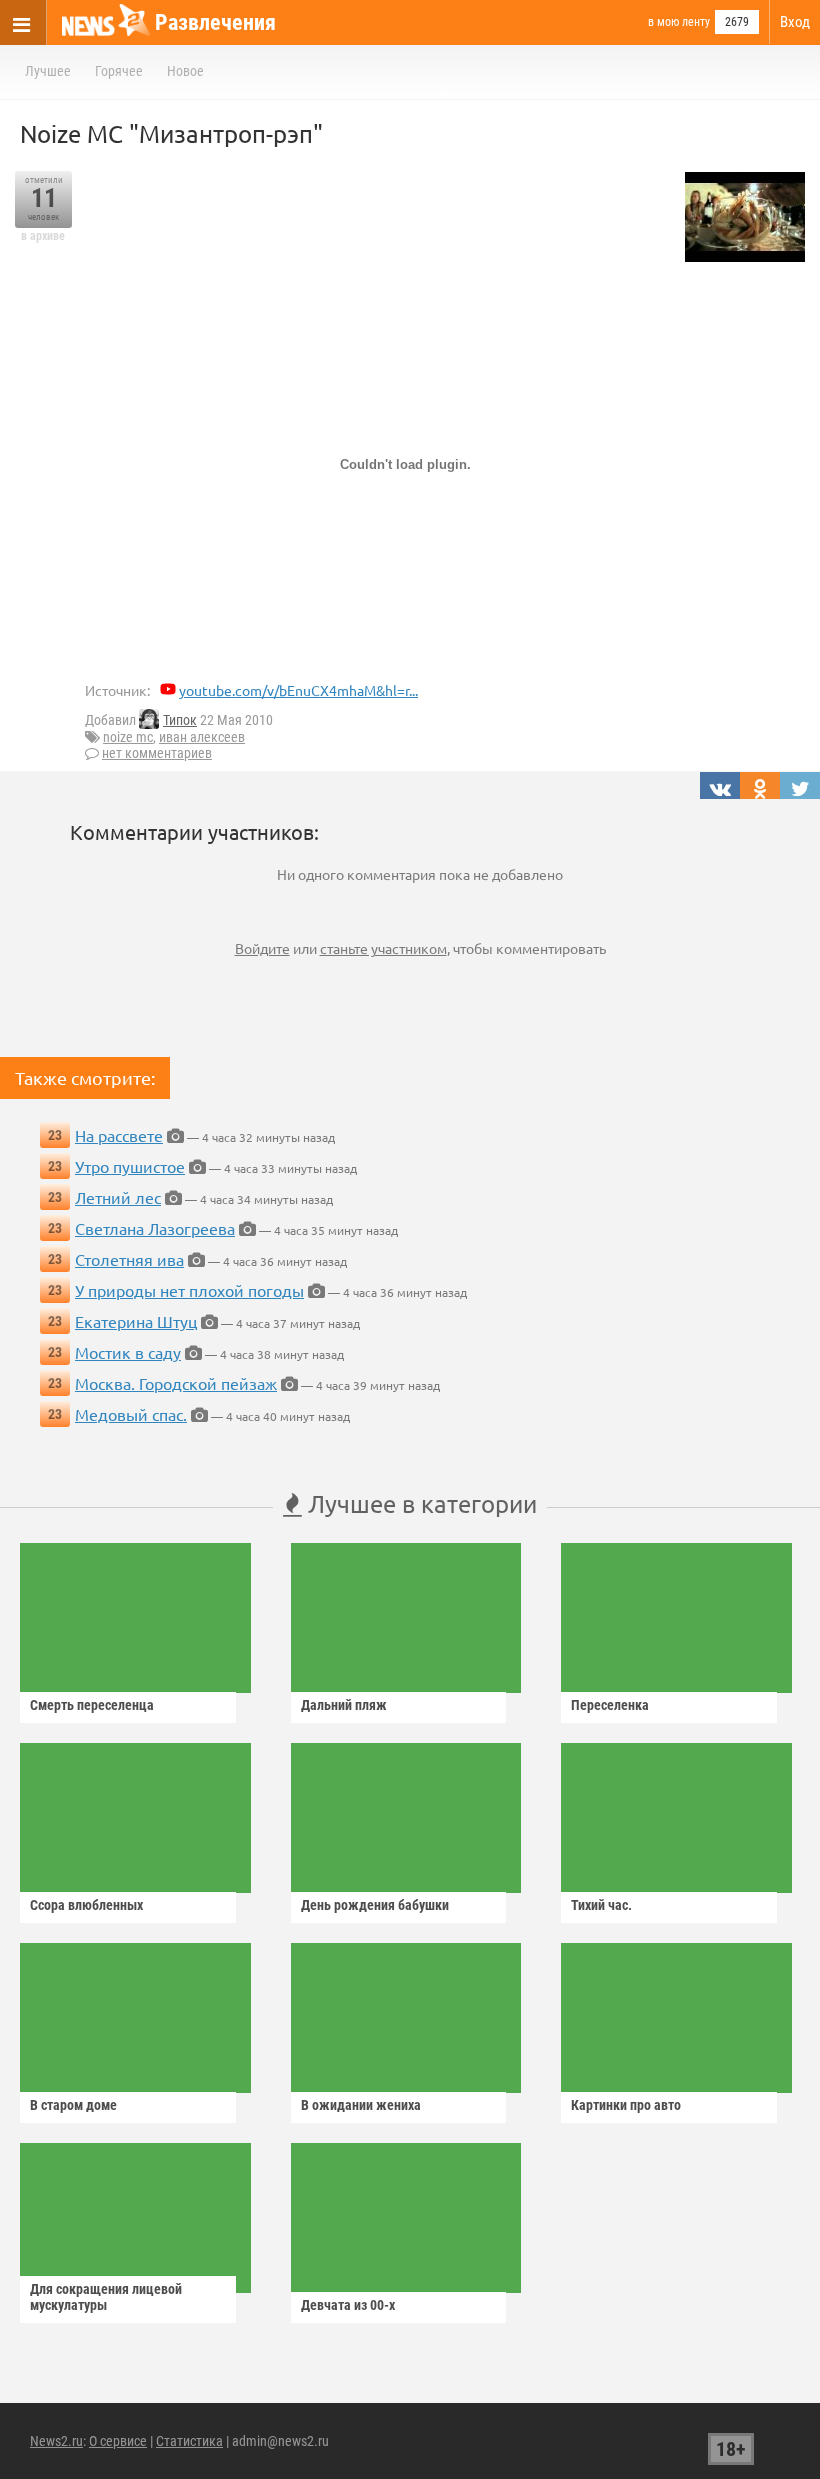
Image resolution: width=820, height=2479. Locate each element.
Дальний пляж (344, 1705)
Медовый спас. (131, 1414)
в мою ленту (679, 22)
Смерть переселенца (92, 1705)
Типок (180, 720)
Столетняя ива (129, 1259)
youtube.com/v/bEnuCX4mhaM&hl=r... (298, 690)
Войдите (262, 948)
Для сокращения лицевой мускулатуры (106, 2297)
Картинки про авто (626, 2105)
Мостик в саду (128, 1352)
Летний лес (118, 1197)
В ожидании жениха (361, 2105)
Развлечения (215, 22)
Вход (795, 22)
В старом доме (73, 2105)
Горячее (119, 71)
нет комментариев (157, 753)
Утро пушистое (130, 1166)
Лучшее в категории (419, 1503)
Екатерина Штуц (136, 1321)
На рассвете (119, 1135)
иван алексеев (202, 737)
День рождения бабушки (375, 1905)
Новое (185, 71)
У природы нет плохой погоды (189, 1290)
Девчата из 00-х (348, 2305)
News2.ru (56, 2441)
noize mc (128, 737)
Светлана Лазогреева (155, 1228)
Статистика (189, 2441)
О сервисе (118, 2441)
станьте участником (383, 948)
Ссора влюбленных (86, 1905)
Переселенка (610, 1705)
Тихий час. (601, 1905)
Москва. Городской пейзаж (176, 1383)
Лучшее (48, 71)
